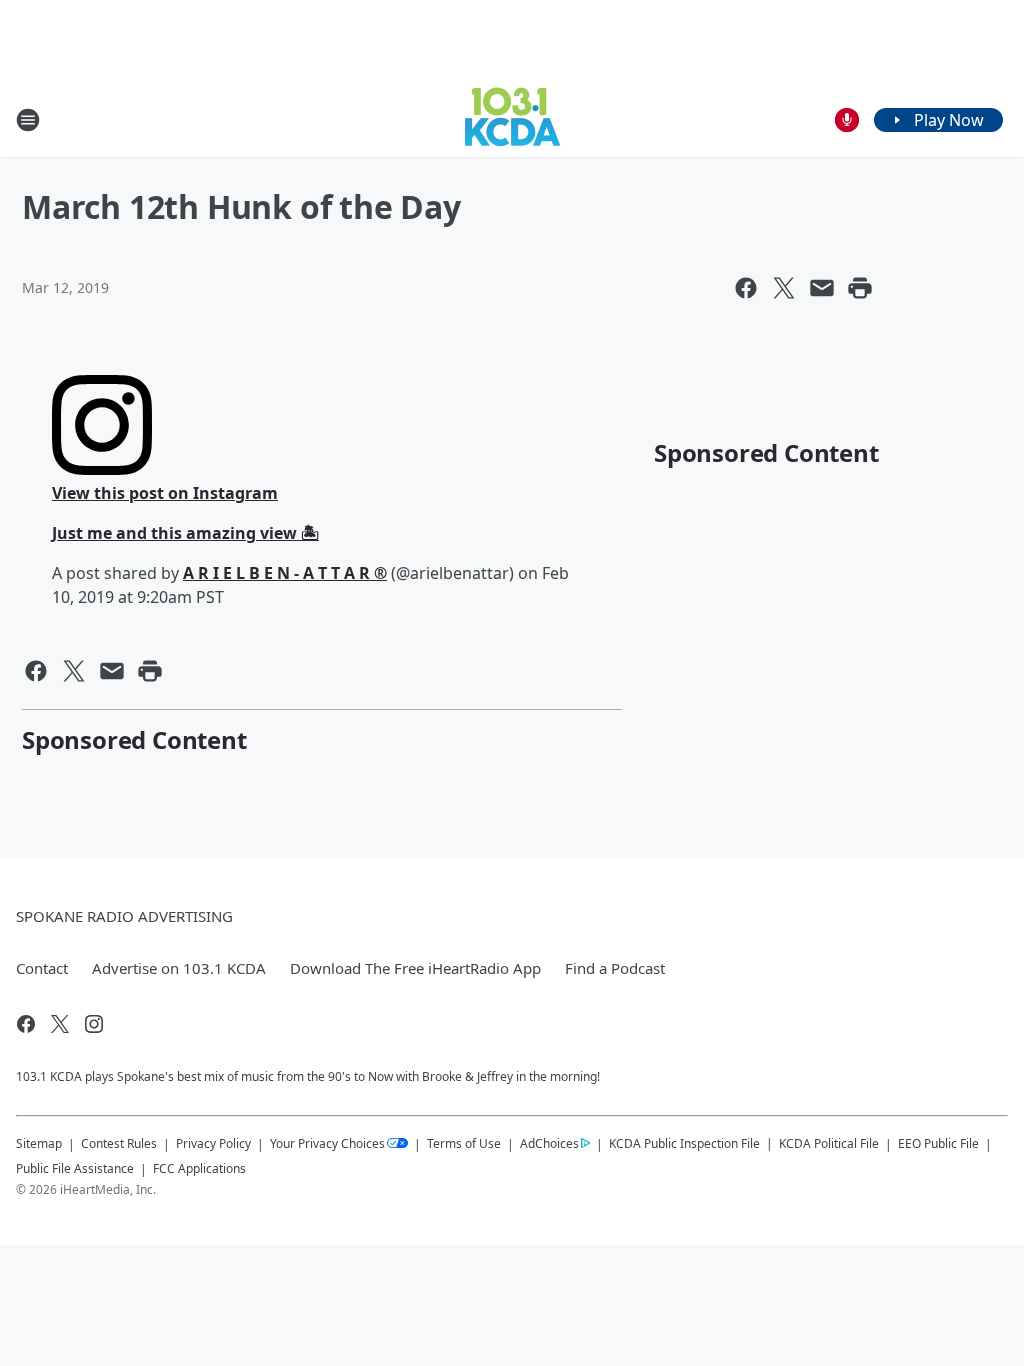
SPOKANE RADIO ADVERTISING (124, 916)
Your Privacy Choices (327, 1143)
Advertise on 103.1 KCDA (179, 968)
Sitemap (39, 1143)
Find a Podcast (615, 968)
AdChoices (549, 1143)
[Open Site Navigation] (28, 120)
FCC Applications (199, 1168)
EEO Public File (938, 1143)
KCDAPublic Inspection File (684, 1143)
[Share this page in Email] (822, 288)
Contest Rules (119, 1143)
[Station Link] (512, 119)
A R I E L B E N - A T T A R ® (285, 573)
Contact (42, 968)
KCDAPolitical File (829, 1143)
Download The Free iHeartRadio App (415, 968)
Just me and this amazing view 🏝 (185, 533)
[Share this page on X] (784, 288)
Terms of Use (464, 1143)
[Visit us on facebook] (26, 1024)
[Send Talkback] (847, 120)
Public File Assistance (75, 1168)
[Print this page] (860, 288)
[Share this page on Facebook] (746, 288)
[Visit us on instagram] (94, 1024)
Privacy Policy (213, 1143)
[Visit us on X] (60, 1024)
